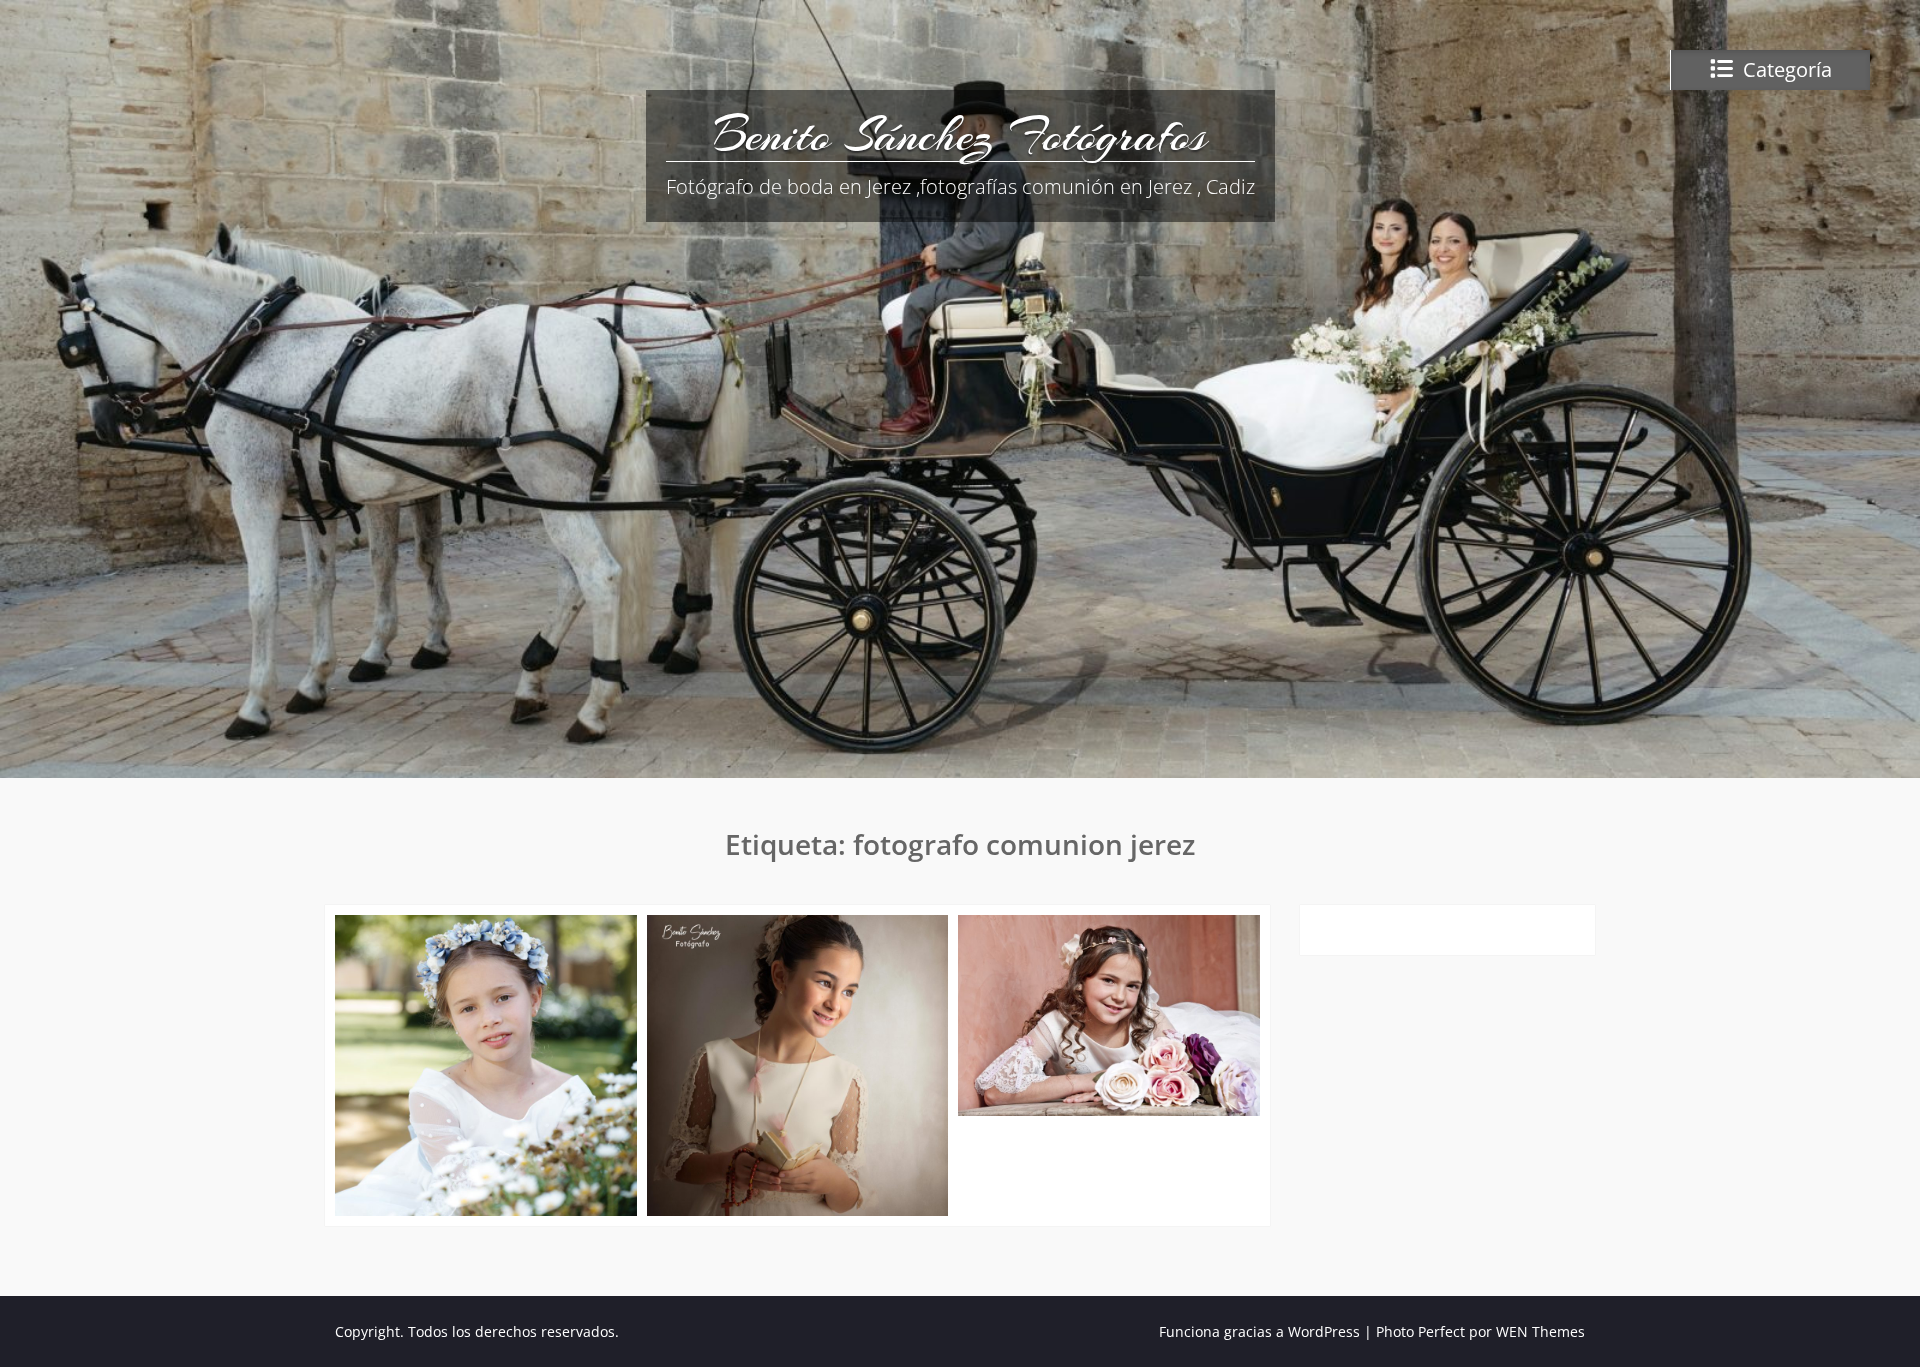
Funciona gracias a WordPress (1259, 1331)
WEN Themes (1540, 1331)
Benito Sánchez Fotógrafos (960, 135)
